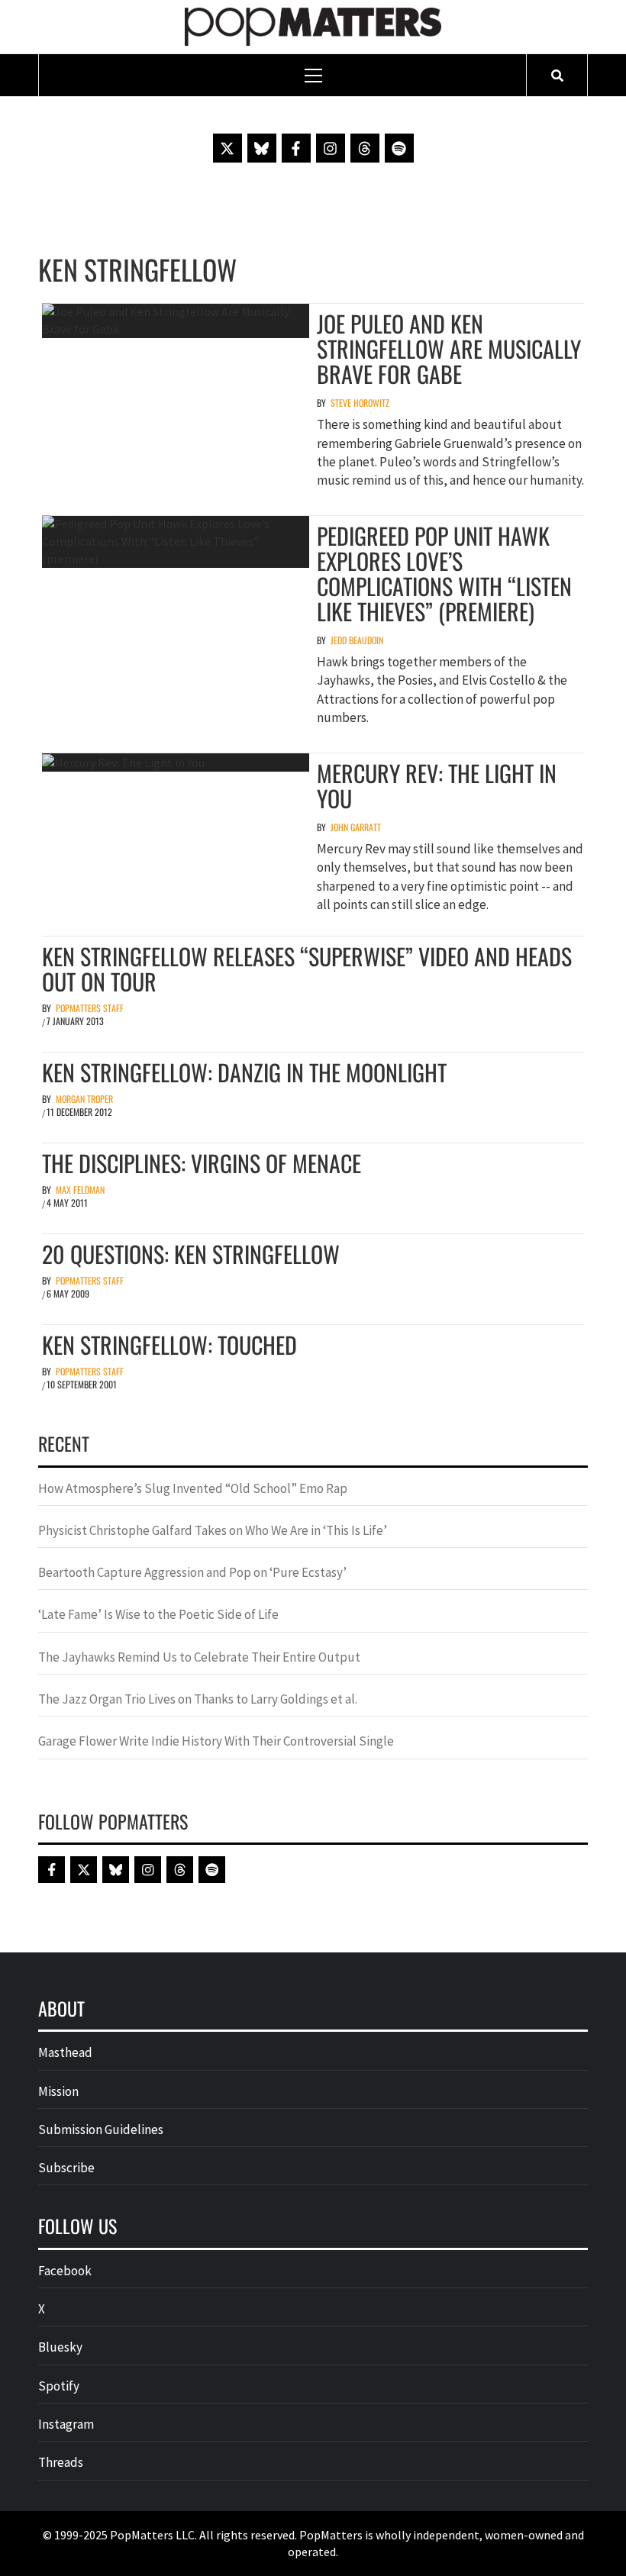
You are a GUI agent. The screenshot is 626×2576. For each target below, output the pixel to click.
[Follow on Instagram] (331, 148)
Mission (58, 2091)
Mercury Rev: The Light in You (437, 785)
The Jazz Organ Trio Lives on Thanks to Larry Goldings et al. (198, 1699)
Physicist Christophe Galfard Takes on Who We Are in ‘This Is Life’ (213, 1530)
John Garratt (356, 827)
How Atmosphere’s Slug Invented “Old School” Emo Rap (194, 1488)
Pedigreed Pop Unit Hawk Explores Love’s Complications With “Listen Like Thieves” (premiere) (444, 573)
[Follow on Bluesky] (262, 148)
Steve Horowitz (360, 403)
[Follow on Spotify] (399, 148)
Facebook (65, 2271)
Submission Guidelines (101, 2129)
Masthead (65, 2052)
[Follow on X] (227, 148)
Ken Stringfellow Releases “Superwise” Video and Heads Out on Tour (307, 969)
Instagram (66, 2424)
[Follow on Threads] (365, 148)
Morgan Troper (84, 1099)
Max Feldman (80, 1190)
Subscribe (66, 2168)
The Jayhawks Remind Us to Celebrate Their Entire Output (199, 1657)
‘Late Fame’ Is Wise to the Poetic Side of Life (158, 1614)
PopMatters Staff (90, 1008)
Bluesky (60, 2347)
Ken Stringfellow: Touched (169, 1344)
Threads (61, 2462)
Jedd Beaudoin (357, 640)
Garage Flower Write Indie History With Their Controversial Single (216, 1741)
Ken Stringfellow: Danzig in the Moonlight (244, 1072)
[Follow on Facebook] (296, 148)
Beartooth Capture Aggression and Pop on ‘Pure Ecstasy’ (192, 1572)
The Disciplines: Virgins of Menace (202, 1163)
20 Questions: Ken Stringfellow (191, 1254)
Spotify (59, 2386)
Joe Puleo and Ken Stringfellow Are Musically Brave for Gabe (449, 348)
